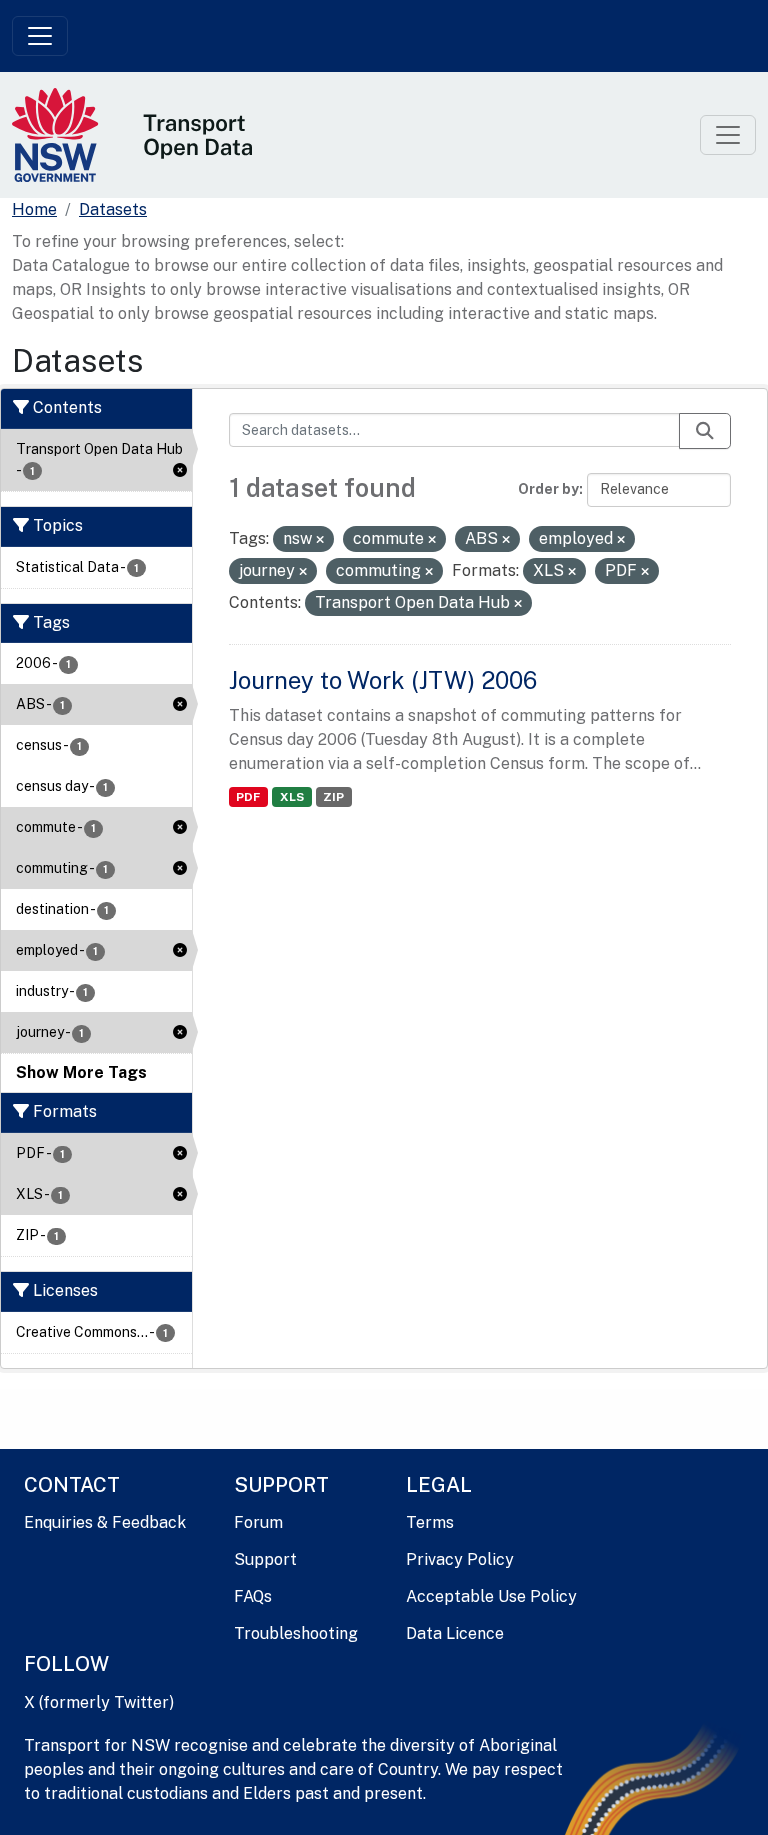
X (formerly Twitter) (99, 1702)
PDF (248, 797)
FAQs (253, 1596)
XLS (292, 797)
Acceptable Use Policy (491, 1596)
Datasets (113, 209)
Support (265, 1559)
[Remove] (320, 540)
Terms (430, 1522)
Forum (258, 1522)
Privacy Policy (460, 1559)
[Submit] (705, 431)
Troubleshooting (296, 1633)
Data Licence (455, 1633)
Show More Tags (81, 1072)
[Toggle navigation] (40, 36)
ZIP (333, 797)
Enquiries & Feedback (105, 1522)
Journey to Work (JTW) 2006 (383, 680)
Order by (548, 489)
